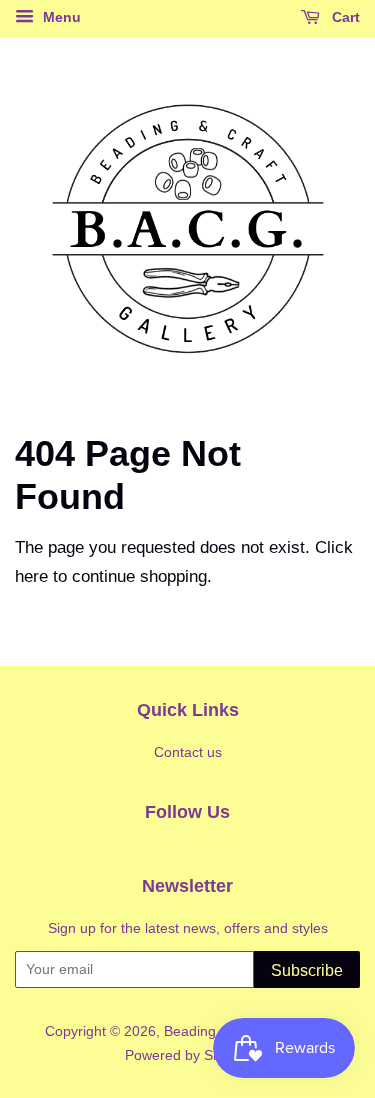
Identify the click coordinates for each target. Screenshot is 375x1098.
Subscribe (307, 970)
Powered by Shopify (188, 1055)
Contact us (188, 752)
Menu (60, 17)
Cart (344, 17)
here (31, 576)
